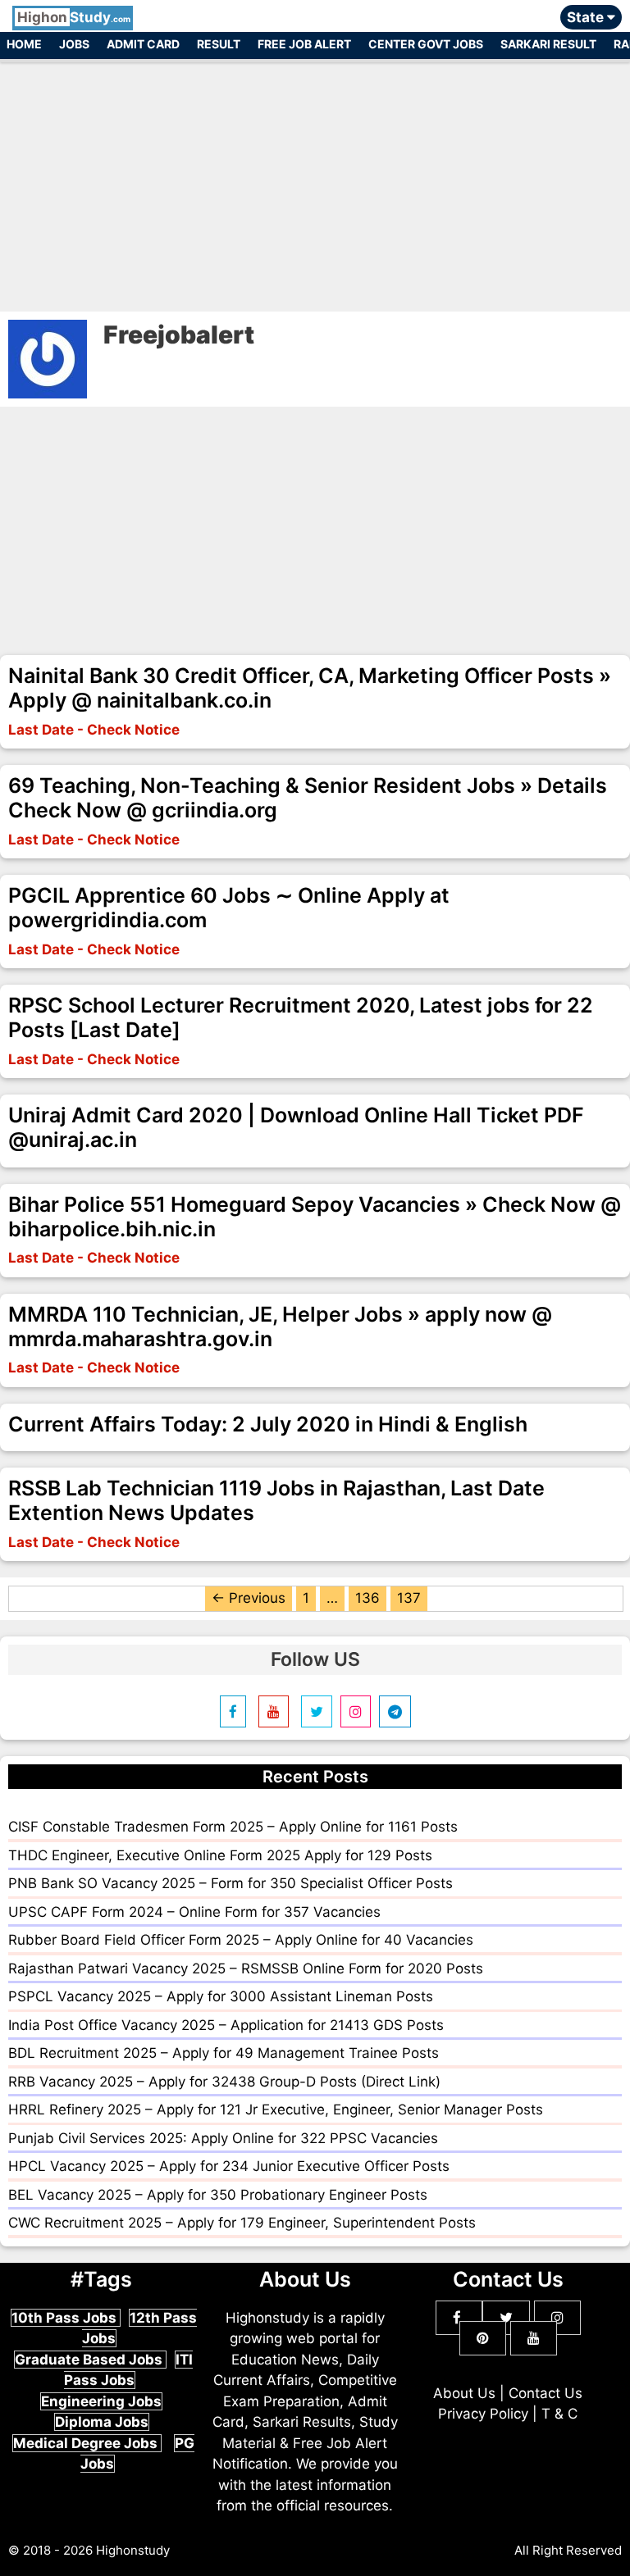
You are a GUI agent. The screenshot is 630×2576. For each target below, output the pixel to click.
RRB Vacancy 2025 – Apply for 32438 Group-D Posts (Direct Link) (224, 2082)
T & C (559, 2414)
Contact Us (546, 2393)
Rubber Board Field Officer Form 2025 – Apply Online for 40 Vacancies (241, 1940)
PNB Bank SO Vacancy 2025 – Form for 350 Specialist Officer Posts (231, 1883)
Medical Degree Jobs (87, 2443)
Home (24, 44)
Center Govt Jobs (426, 44)
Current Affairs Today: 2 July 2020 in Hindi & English (268, 1424)
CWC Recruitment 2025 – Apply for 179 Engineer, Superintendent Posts (242, 2223)
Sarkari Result (548, 44)
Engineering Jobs (101, 2401)
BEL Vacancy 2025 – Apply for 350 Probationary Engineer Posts (218, 2195)
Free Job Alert (304, 44)
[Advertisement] (315, 179)
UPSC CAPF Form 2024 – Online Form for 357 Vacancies (194, 1912)
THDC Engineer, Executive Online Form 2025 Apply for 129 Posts (220, 1855)
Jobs (74, 44)
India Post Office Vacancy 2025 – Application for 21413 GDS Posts (226, 2025)
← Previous (249, 1598)
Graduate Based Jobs (90, 2360)
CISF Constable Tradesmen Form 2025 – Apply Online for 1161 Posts (233, 1827)
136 (367, 1598)
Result (219, 44)
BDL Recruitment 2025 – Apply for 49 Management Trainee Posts (224, 2053)
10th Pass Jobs (66, 2318)
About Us (464, 2393)
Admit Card (143, 44)
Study (74, 17)
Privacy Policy (483, 2414)
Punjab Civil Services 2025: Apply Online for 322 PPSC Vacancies (223, 2138)
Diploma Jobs (102, 2422)
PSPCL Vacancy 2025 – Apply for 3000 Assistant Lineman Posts (221, 1996)
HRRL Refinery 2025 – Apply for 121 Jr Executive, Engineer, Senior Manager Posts (276, 2109)
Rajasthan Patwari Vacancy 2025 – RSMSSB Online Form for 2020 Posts (246, 1968)
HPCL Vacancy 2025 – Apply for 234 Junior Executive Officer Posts (229, 2166)
